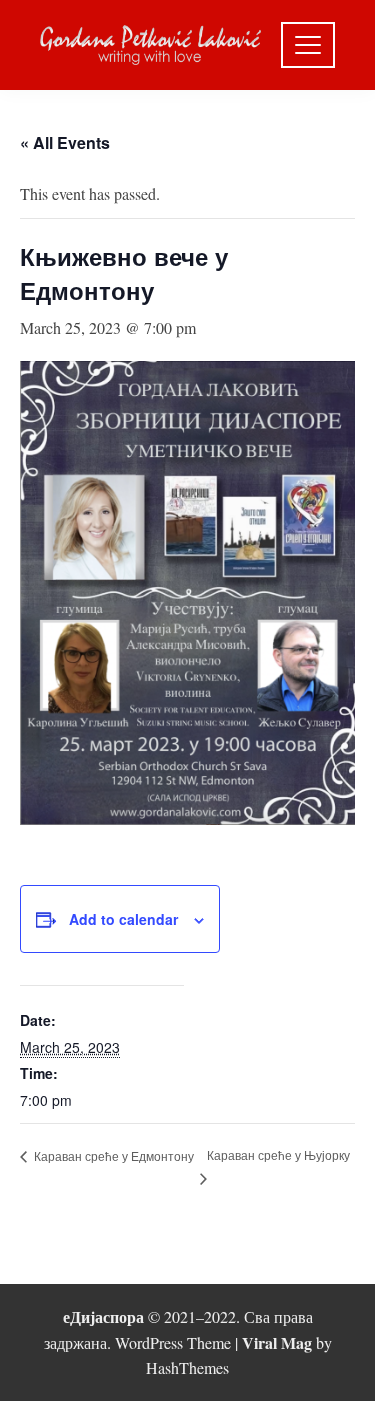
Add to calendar (123, 919)
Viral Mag (277, 1342)
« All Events (65, 142)
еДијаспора (103, 1316)
